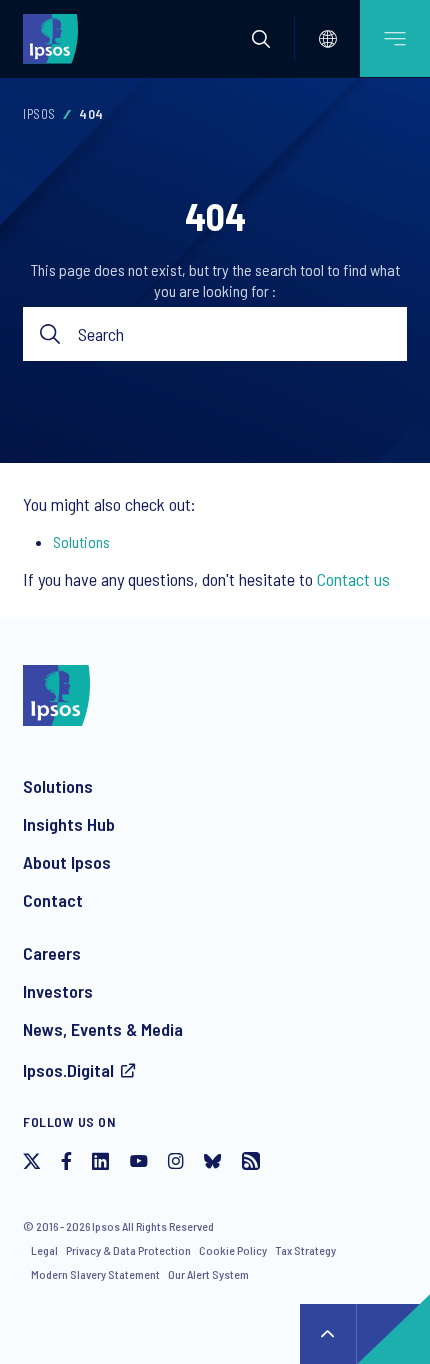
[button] (261, 39)
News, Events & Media (103, 1029)
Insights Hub (69, 824)
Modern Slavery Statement (95, 1274)
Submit (50, 334)
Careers (52, 953)
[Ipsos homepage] (55, 38)
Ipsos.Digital (68, 1070)
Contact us (353, 579)
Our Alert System (208, 1274)
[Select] (328, 39)
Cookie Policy (233, 1250)
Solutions (81, 541)
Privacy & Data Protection (128, 1250)
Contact (53, 900)
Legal (44, 1250)
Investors (58, 991)
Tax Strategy (305, 1250)
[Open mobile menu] (395, 38)
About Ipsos (67, 862)
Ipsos (39, 114)
